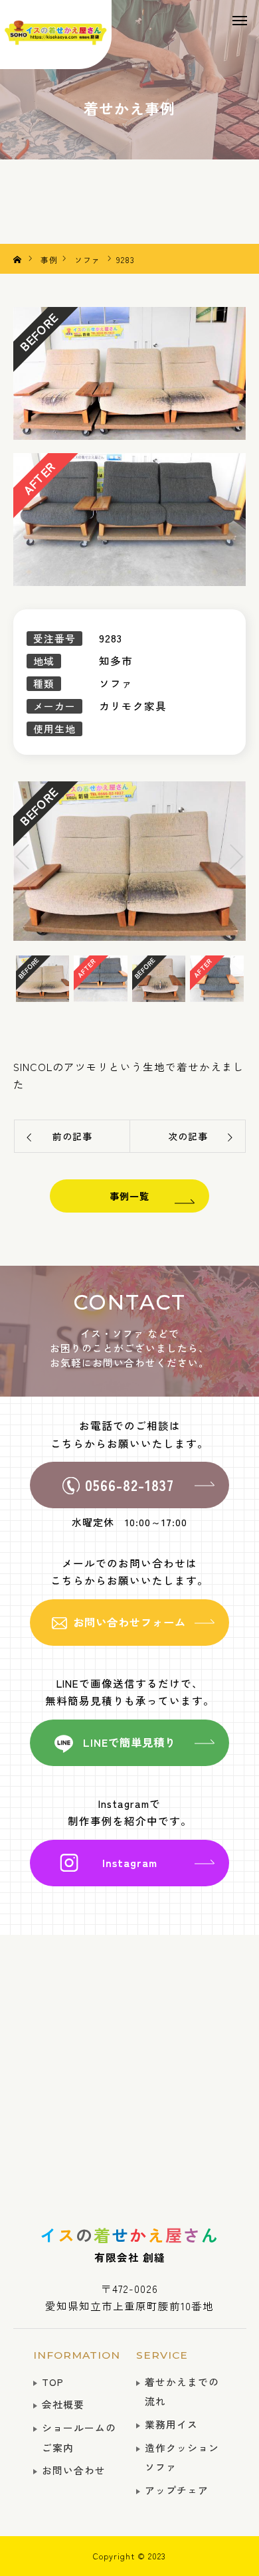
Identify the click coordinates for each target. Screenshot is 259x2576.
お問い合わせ (74, 2470)
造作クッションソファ (182, 2457)
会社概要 (63, 2404)
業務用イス (171, 2424)
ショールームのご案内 (79, 2437)
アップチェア (177, 2490)
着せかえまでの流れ (182, 2392)
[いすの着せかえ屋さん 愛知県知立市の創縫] (56, 35)
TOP (53, 2382)
